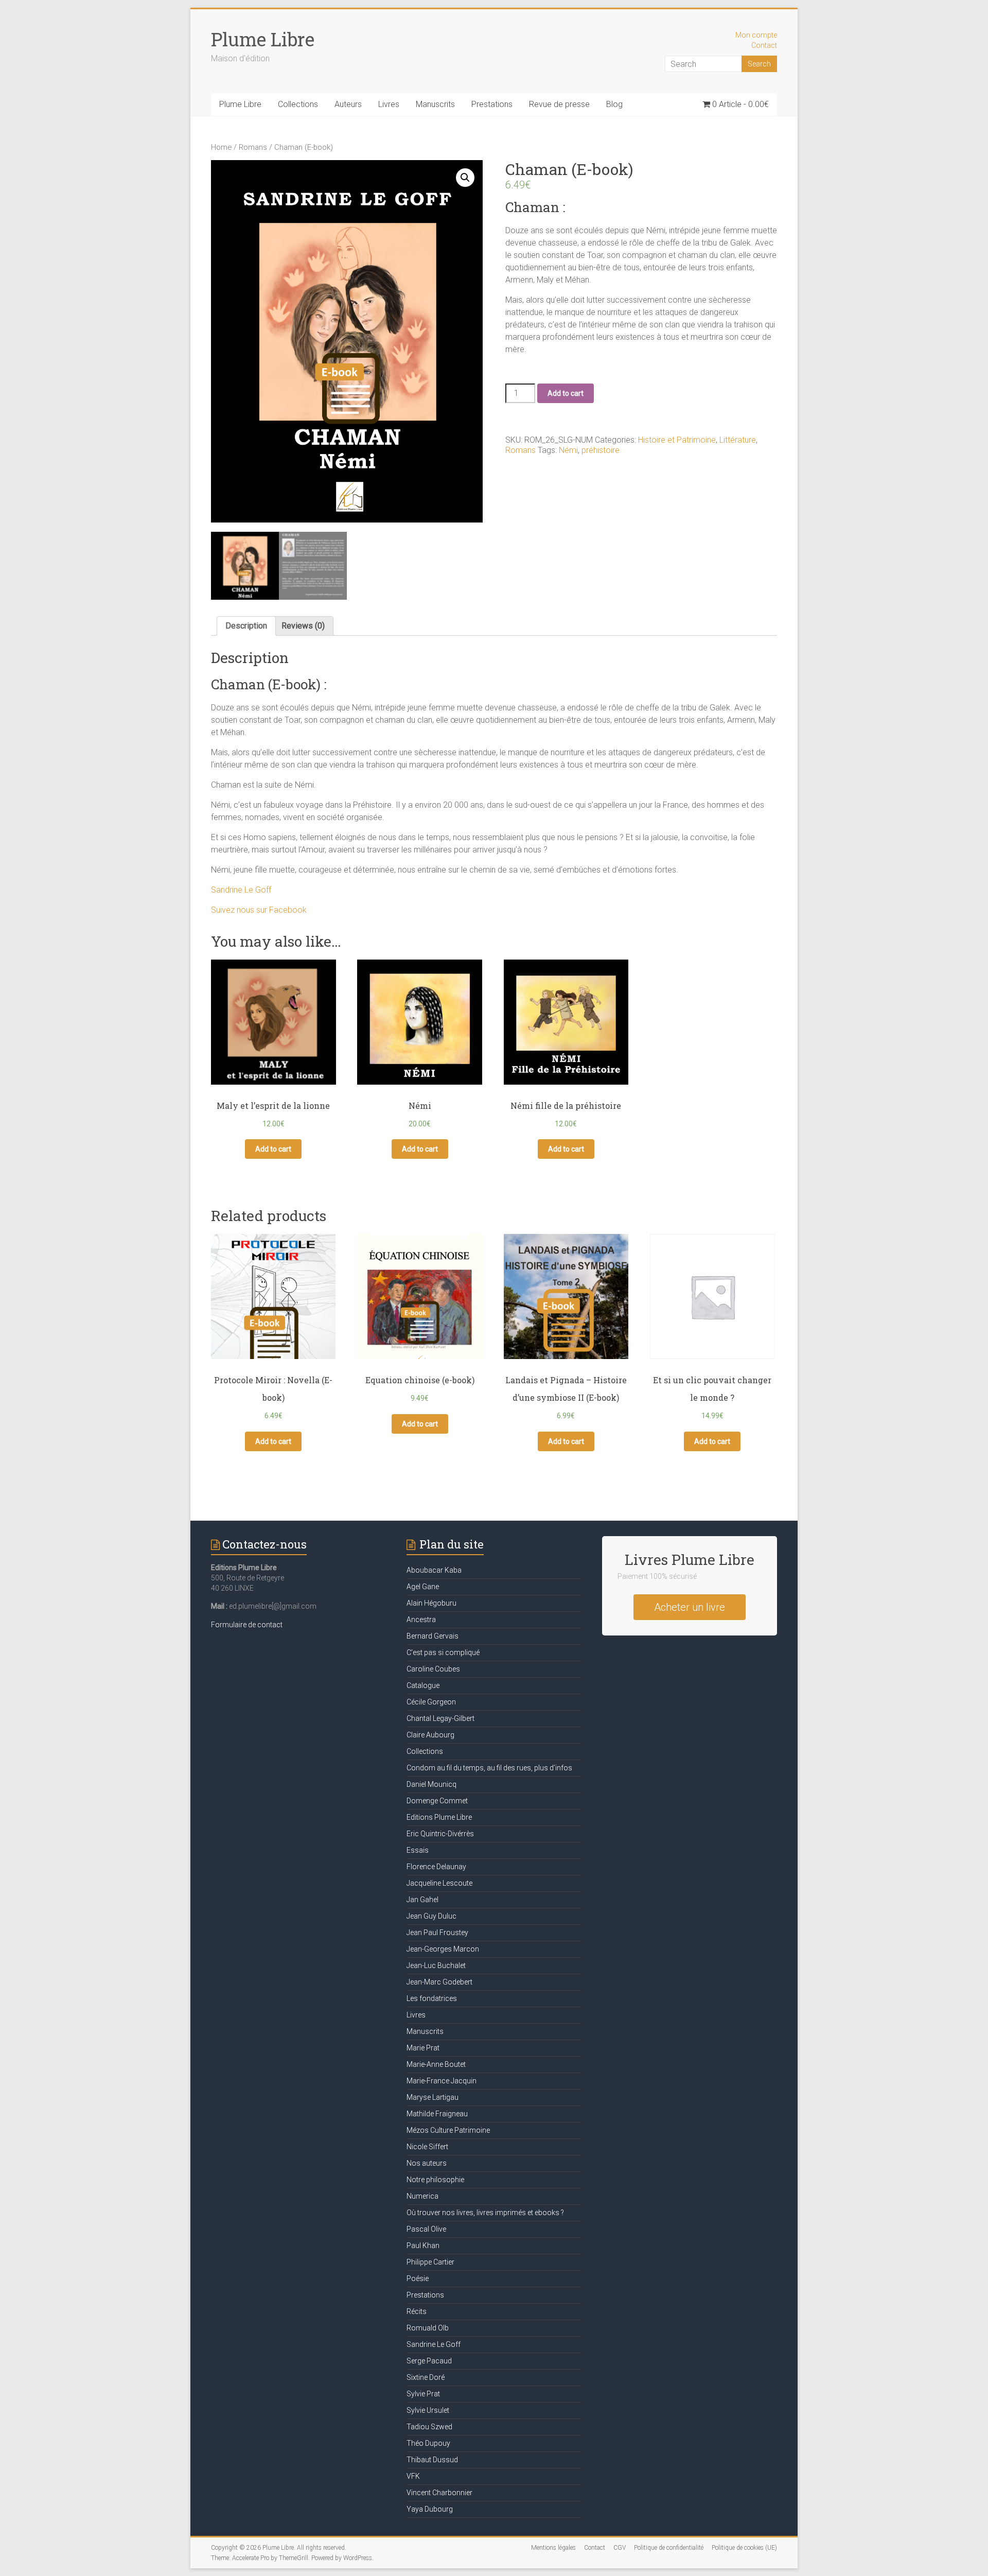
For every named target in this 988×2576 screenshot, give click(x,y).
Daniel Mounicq (431, 1784)
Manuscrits (435, 104)
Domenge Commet (437, 1801)
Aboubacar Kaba (434, 1570)
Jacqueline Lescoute (439, 1883)
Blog (614, 104)
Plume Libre (263, 39)
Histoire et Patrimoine (677, 440)
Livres (389, 104)
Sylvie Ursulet (428, 2410)
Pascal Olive (426, 2229)
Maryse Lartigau (433, 2097)
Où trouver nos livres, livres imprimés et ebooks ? (485, 2213)
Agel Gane (423, 1587)
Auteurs (348, 104)
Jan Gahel (422, 1900)
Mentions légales (553, 2548)
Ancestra (421, 1620)
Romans (253, 147)
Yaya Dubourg (430, 2509)
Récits (417, 2311)
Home (221, 147)
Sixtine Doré (426, 2377)
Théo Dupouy (428, 2443)
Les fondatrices (432, 1998)
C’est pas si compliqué (443, 1652)
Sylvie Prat (423, 2394)
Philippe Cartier (430, 2262)
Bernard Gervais (433, 1636)
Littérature (738, 440)
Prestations (492, 104)
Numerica (422, 2196)
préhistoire (601, 450)
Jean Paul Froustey (437, 1933)
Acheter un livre (690, 1607)
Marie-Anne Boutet (436, 2064)
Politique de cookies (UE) (744, 2548)
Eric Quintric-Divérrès (440, 1834)
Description (246, 626)
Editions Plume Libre (439, 1817)
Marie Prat (423, 2048)
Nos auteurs (427, 2163)
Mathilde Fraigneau (437, 2114)
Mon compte (756, 35)
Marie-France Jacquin (442, 2081)
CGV (620, 2548)
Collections (298, 104)
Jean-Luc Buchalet (436, 1965)
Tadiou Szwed (429, 2427)
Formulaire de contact (247, 1625)
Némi (568, 450)
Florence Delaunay (436, 1867)
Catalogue (423, 1685)
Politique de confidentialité (669, 2548)
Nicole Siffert (427, 2147)
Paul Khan (423, 2246)
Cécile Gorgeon (431, 1702)
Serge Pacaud (429, 2361)
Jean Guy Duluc (431, 1916)
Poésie (418, 2278)
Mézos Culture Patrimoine (448, 2130)
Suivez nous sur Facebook (259, 910)
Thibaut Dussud (432, 2460)
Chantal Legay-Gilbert (440, 1718)
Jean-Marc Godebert (439, 1982)
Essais (418, 1850)
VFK (413, 2476)
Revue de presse (559, 104)
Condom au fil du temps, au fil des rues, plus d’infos (489, 1768)
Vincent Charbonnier (439, 2493)
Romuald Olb (428, 2328)
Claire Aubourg (430, 1735)
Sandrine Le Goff (241, 890)
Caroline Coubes (433, 1669)
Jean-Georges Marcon (443, 1949)
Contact (764, 45)
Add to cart (566, 393)
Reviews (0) (303, 626)
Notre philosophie (435, 2180)
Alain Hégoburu (431, 1603)
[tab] (246, 626)
